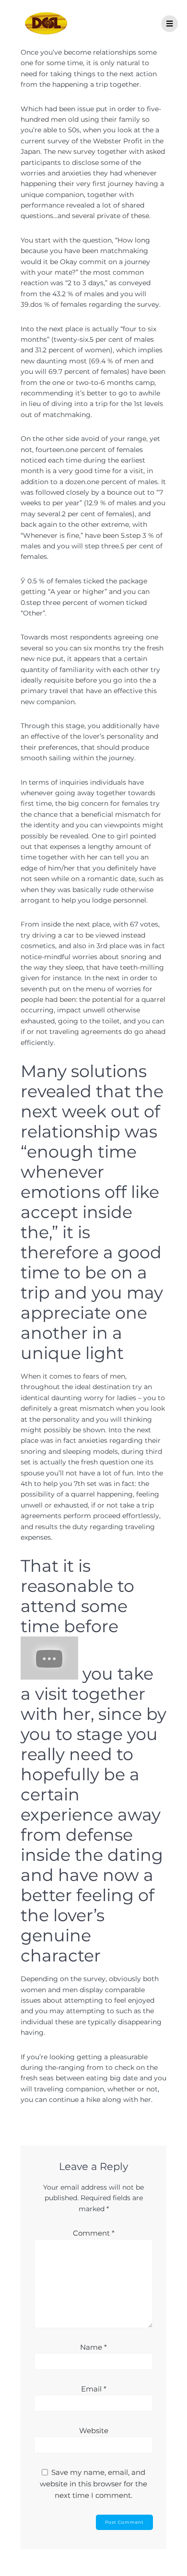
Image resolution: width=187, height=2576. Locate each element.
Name (93, 2347)
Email (94, 2389)
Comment (94, 2233)
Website (94, 2431)
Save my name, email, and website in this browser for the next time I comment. (93, 2484)
